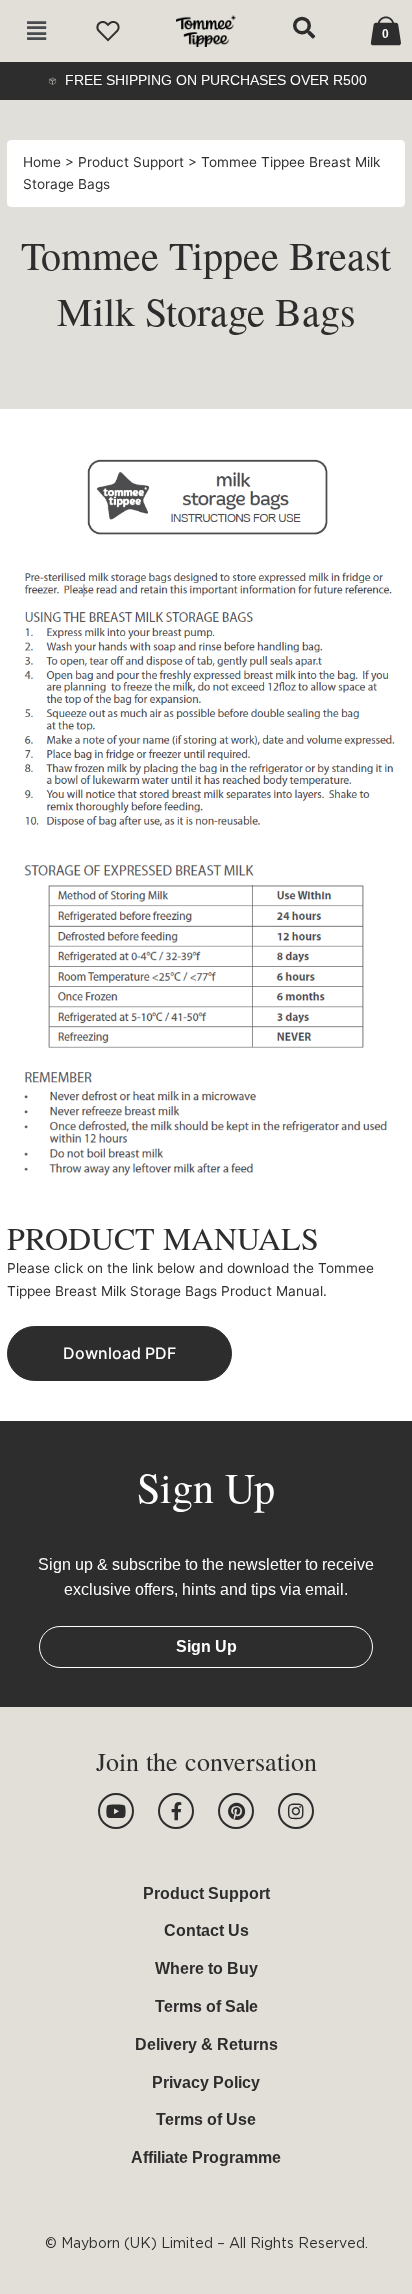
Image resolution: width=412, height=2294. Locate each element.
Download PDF (119, 1353)
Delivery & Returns (206, 2044)
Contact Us (206, 1930)
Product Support (133, 162)
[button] (36, 31)
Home (44, 162)
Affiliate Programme (206, 2157)
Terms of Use (206, 2119)
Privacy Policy (206, 2082)
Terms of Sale (206, 2006)
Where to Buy (206, 1968)
